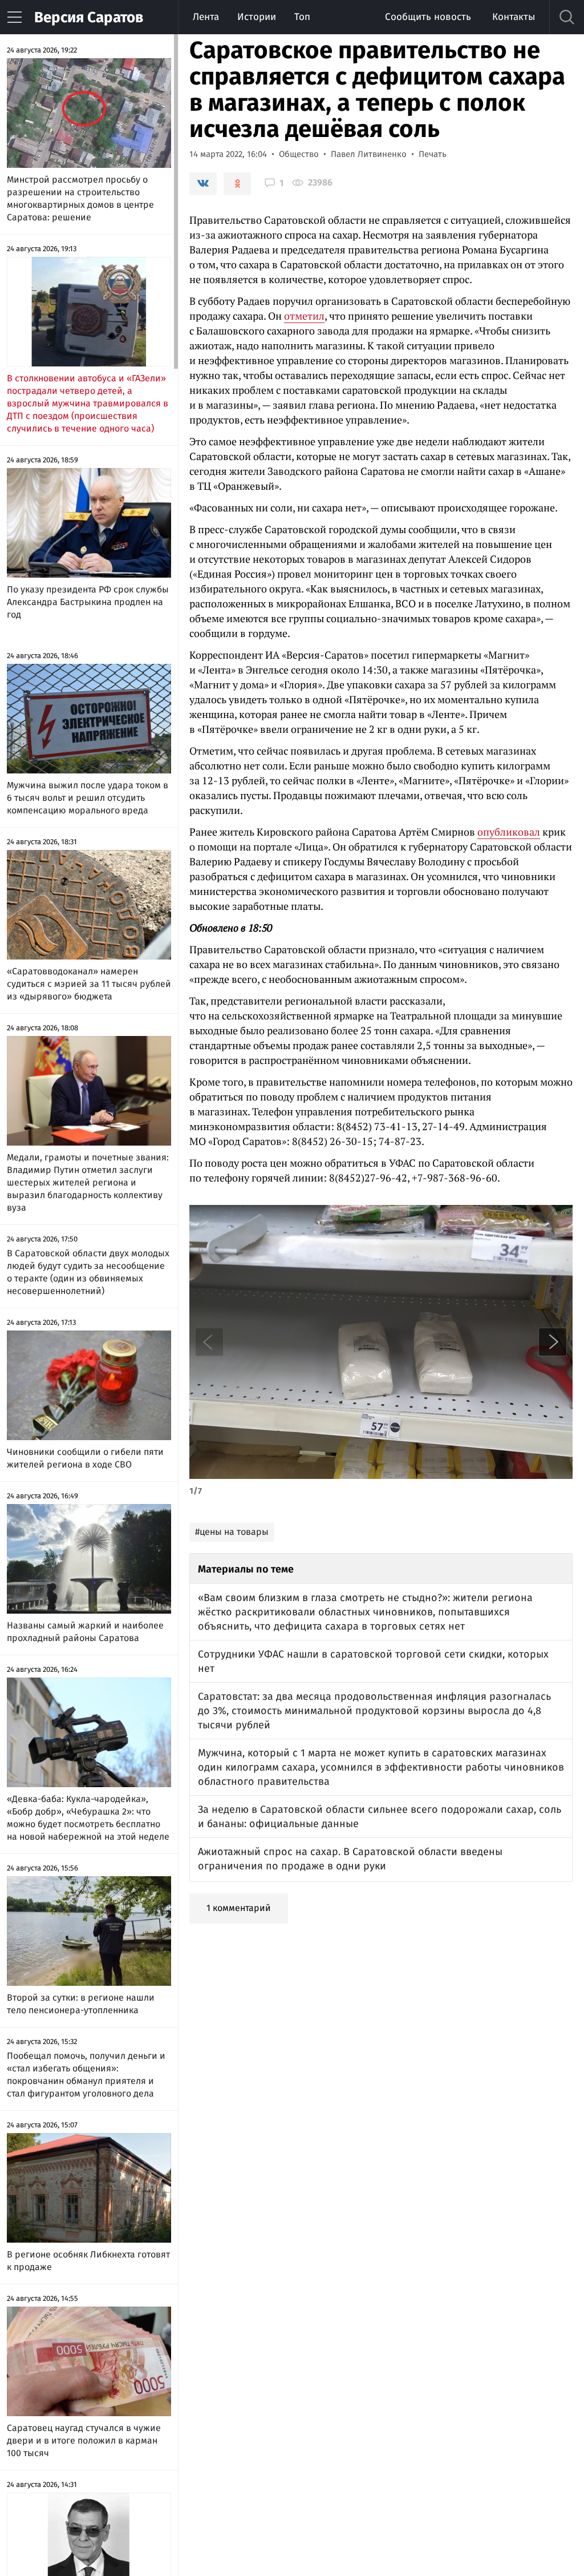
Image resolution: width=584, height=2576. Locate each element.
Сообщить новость (428, 17)
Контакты (514, 17)
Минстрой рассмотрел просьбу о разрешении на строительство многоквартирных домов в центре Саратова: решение (80, 198)
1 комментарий (239, 1908)
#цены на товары (232, 1532)
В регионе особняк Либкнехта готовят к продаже (88, 2261)
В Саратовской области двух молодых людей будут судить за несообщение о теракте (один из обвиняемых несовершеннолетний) (88, 1272)
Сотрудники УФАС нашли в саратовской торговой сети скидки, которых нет (373, 1661)
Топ (302, 17)
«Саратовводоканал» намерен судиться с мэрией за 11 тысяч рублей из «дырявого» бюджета (89, 984)
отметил (304, 316)
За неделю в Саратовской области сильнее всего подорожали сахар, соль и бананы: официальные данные (380, 1817)
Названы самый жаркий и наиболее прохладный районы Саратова (85, 1632)
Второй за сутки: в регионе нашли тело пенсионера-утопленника (81, 2004)
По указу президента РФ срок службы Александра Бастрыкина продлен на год (88, 602)
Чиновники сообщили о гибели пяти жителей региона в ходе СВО (85, 1458)
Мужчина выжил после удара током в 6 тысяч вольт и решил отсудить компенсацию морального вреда (88, 798)
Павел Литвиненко (369, 154)
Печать (433, 154)
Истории (257, 17)
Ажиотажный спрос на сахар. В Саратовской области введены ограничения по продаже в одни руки (350, 1859)
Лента (206, 17)
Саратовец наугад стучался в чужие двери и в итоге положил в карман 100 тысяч (84, 2440)
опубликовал (509, 832)
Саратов (89, 17)
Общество (299, 154)
